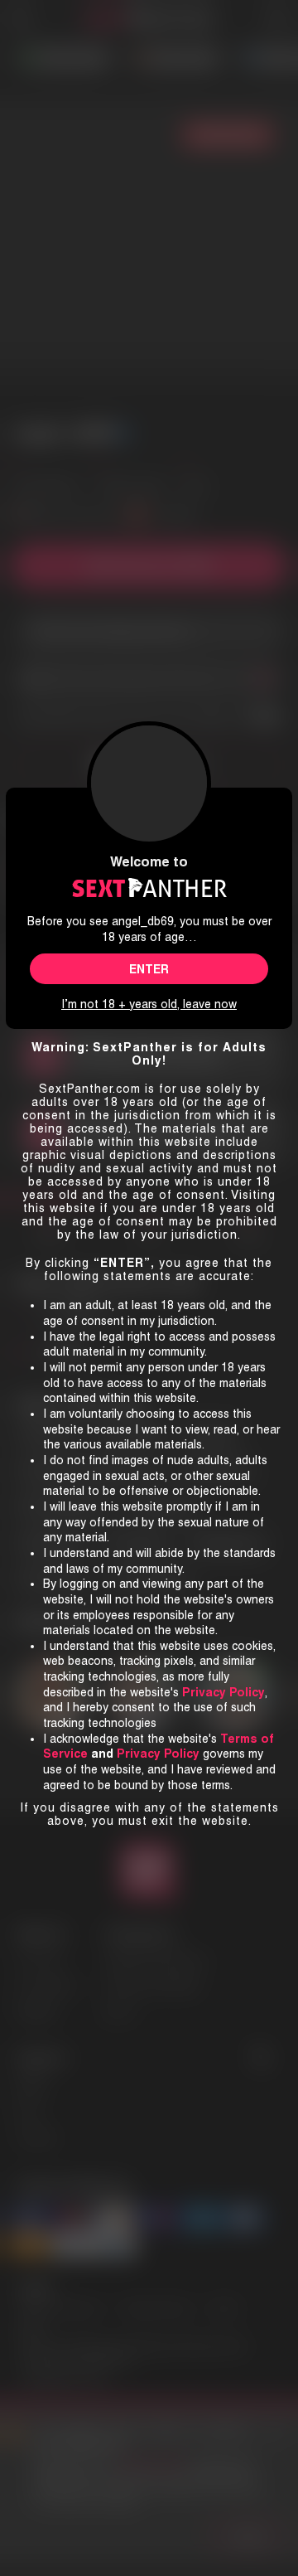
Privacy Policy (158, 1754)
